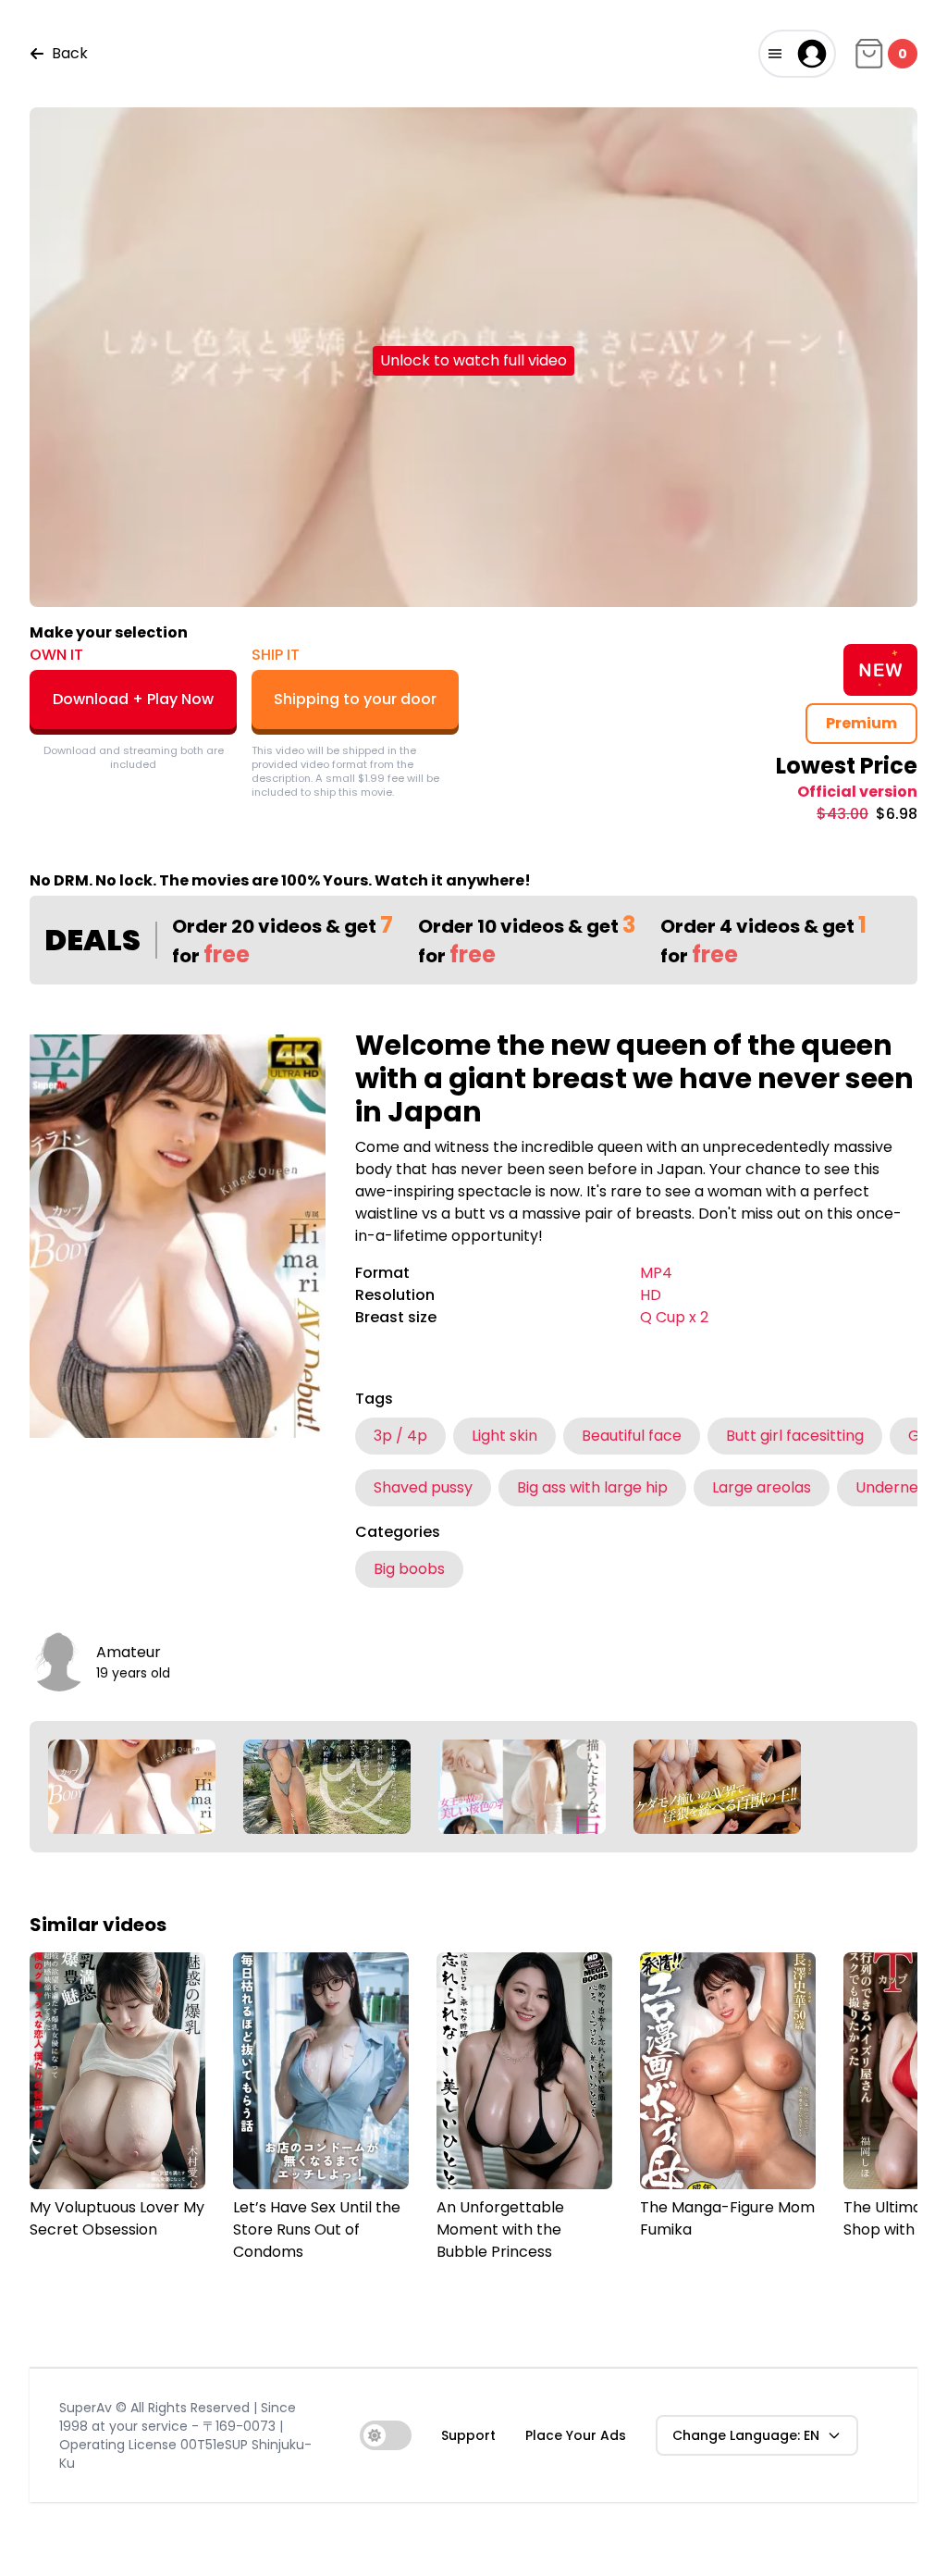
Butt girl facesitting (795, 1436)
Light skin (504, 1436)
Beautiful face (632, 1436)
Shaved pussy (423, 1487)
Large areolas (762, 1487)
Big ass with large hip (592, 1487)
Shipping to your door (355, 699)
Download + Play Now (133, 699)
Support (468, 2435)
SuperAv (86, 2408)
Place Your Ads (576, 2435)
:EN (746, 2435)
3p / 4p (400, 1436)
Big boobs (409, 1569)
